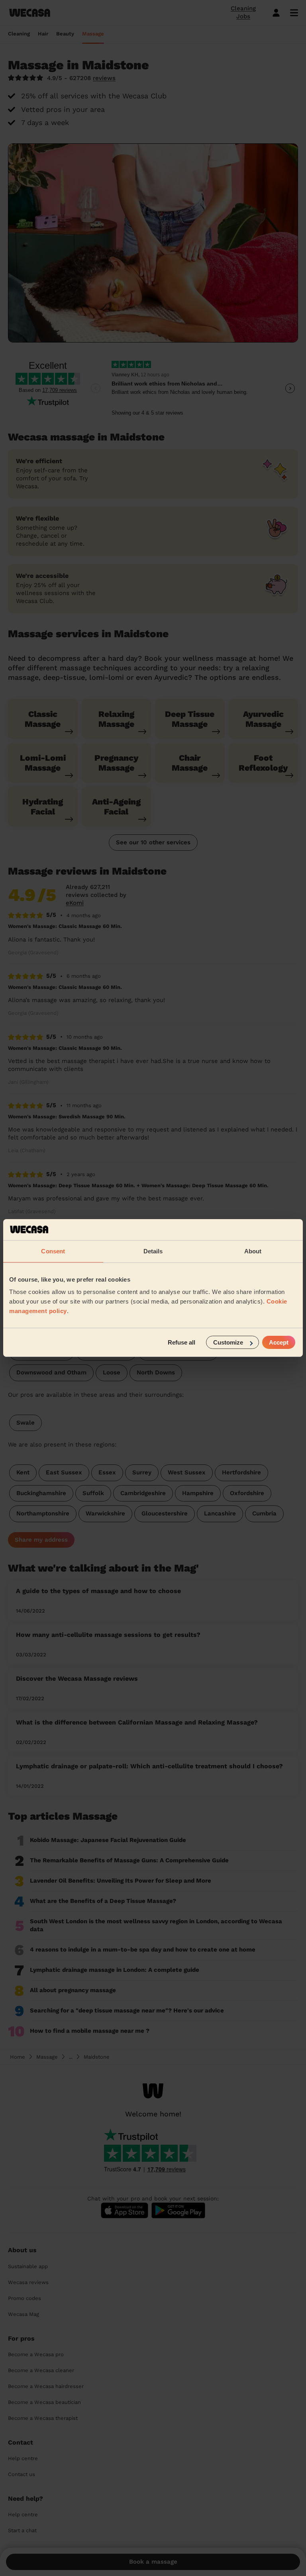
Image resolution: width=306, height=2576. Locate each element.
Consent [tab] (53, 1251)
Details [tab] (153, 1251)
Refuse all (181, 1342)
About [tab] (253, 1251)
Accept (279, 1342)
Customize (228, 1342)
